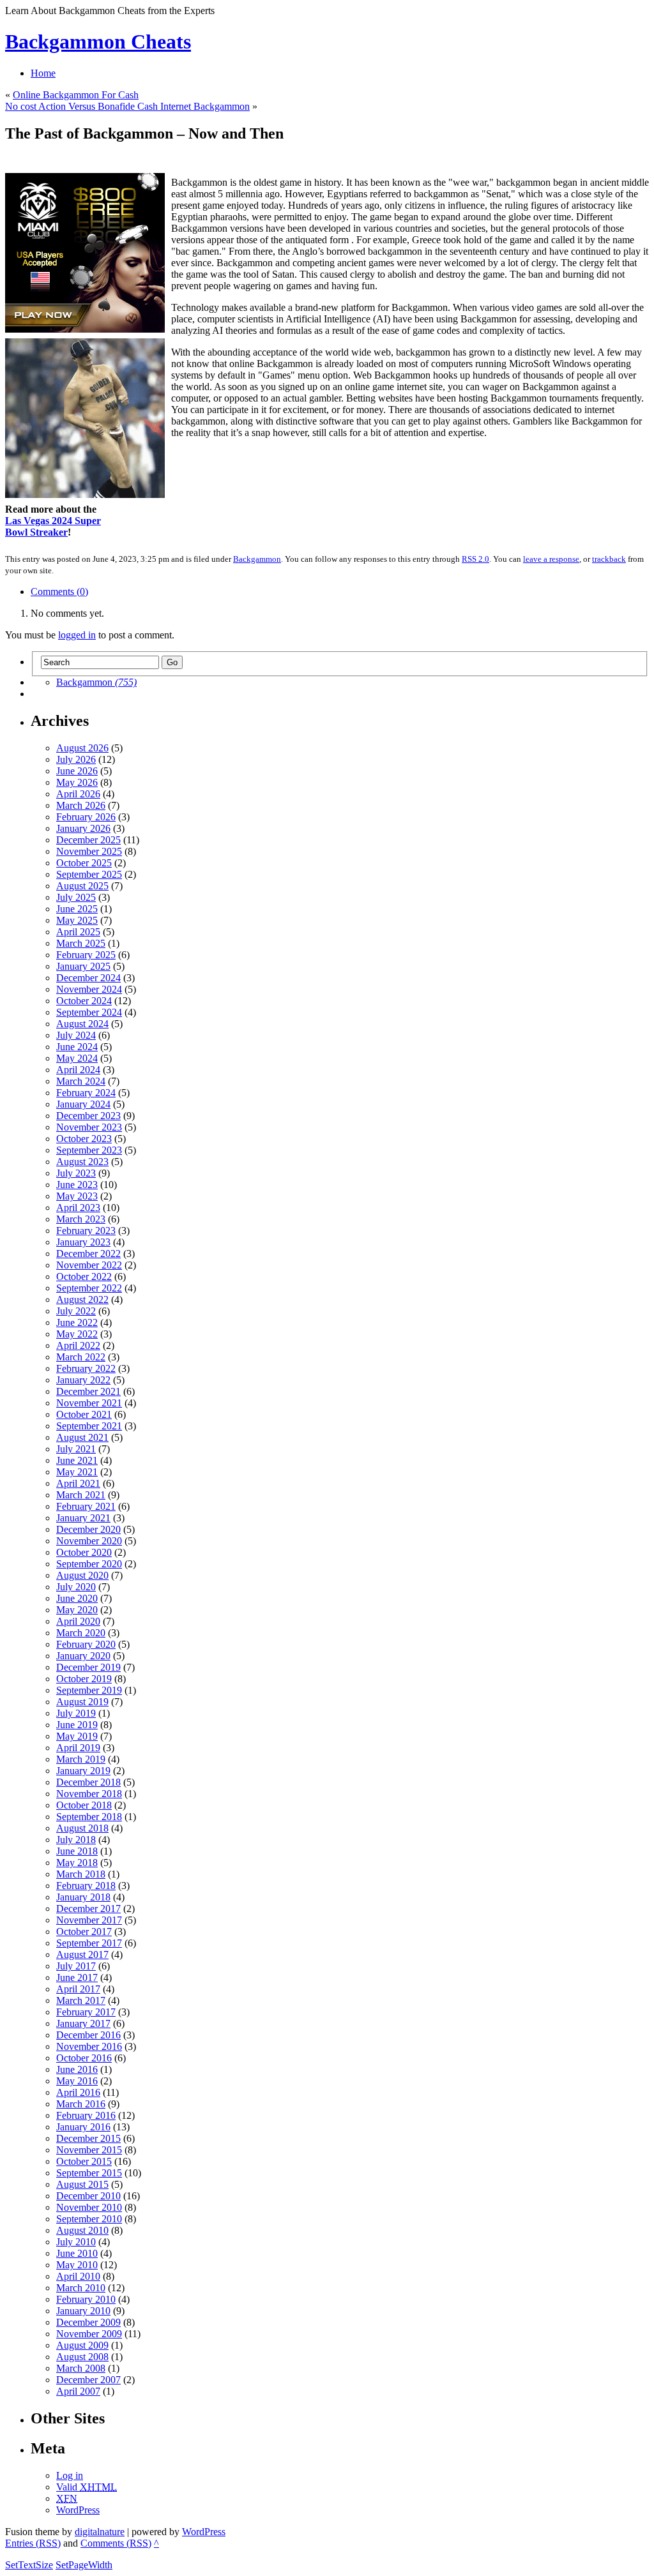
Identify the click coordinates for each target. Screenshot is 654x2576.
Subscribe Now (328, 1344)
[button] (328, 1238)
